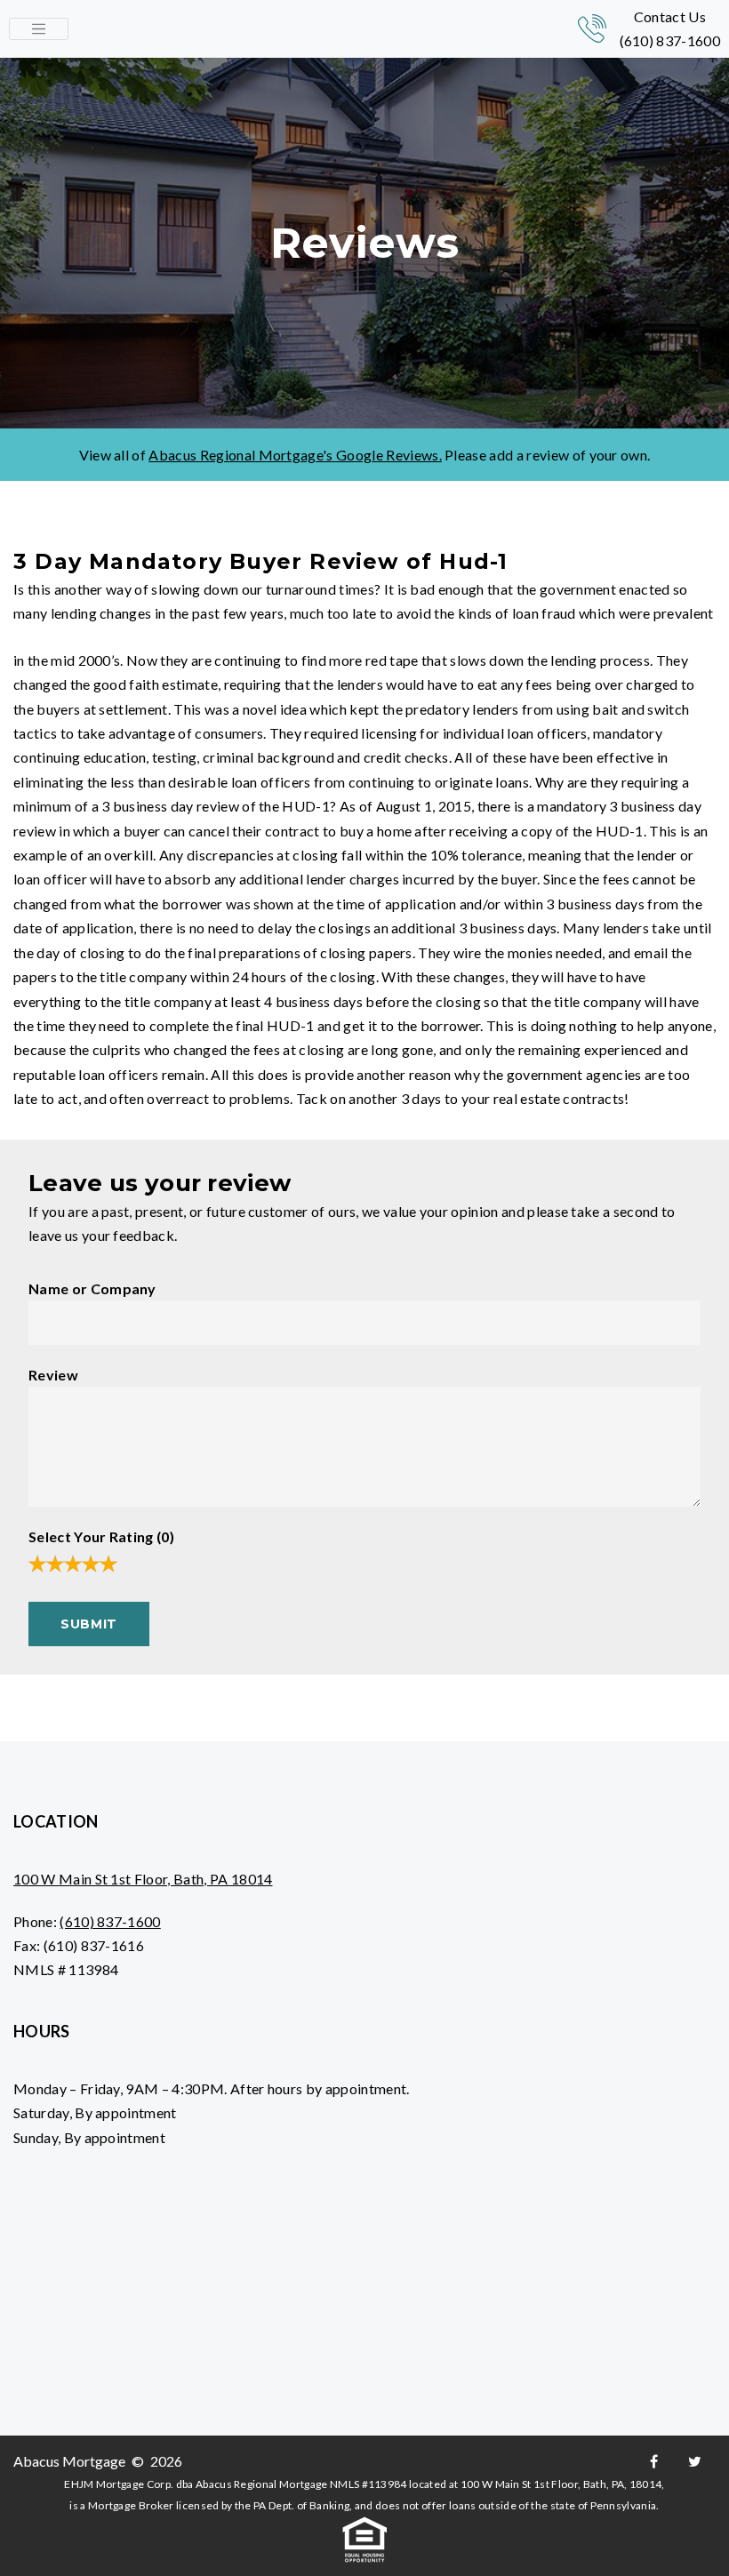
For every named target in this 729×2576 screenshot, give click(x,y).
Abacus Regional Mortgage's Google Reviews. (295, 455)
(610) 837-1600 (670, 40)
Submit (89, 1624)
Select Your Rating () (101, 1536)
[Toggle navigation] (39, 29)
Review (53, 1375)
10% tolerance (476, 855)
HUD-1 (306, 806)
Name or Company (92, 1288)
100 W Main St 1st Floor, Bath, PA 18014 (143, 1879)
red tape (392, 660)
